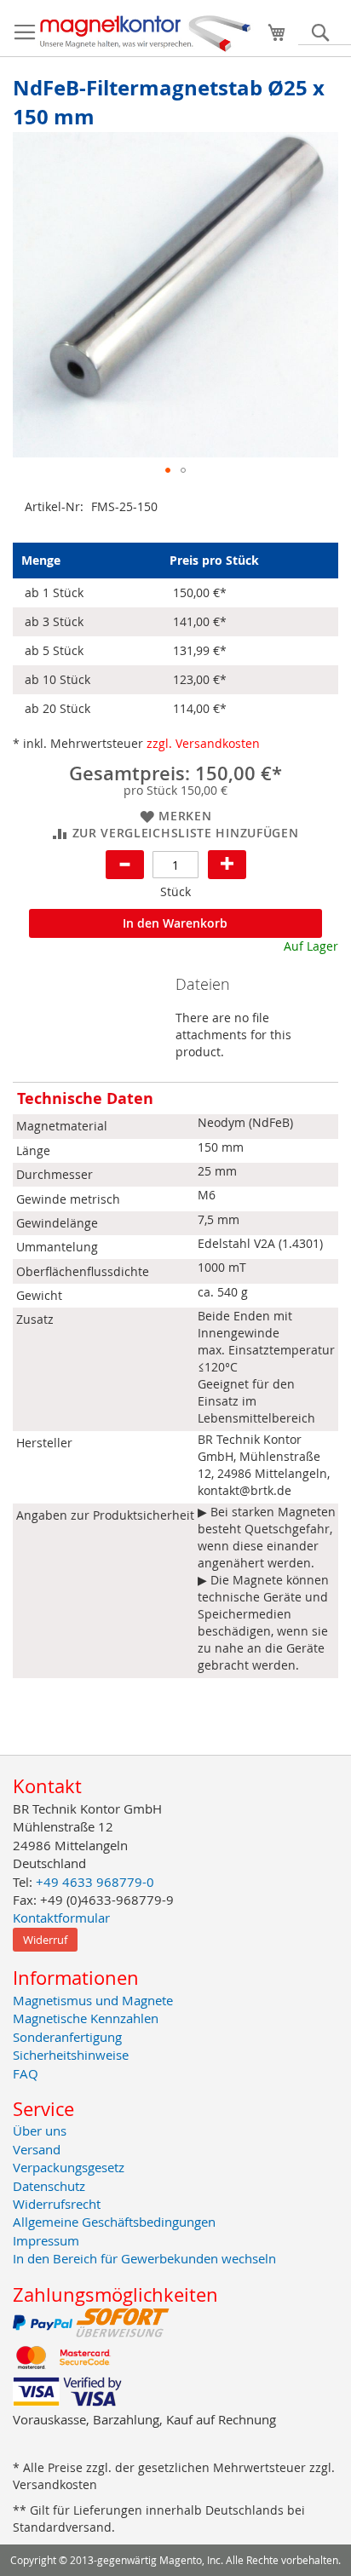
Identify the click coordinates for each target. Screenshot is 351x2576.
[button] (168, 470)
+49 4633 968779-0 (95, 1882)
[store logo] (146, 32)
